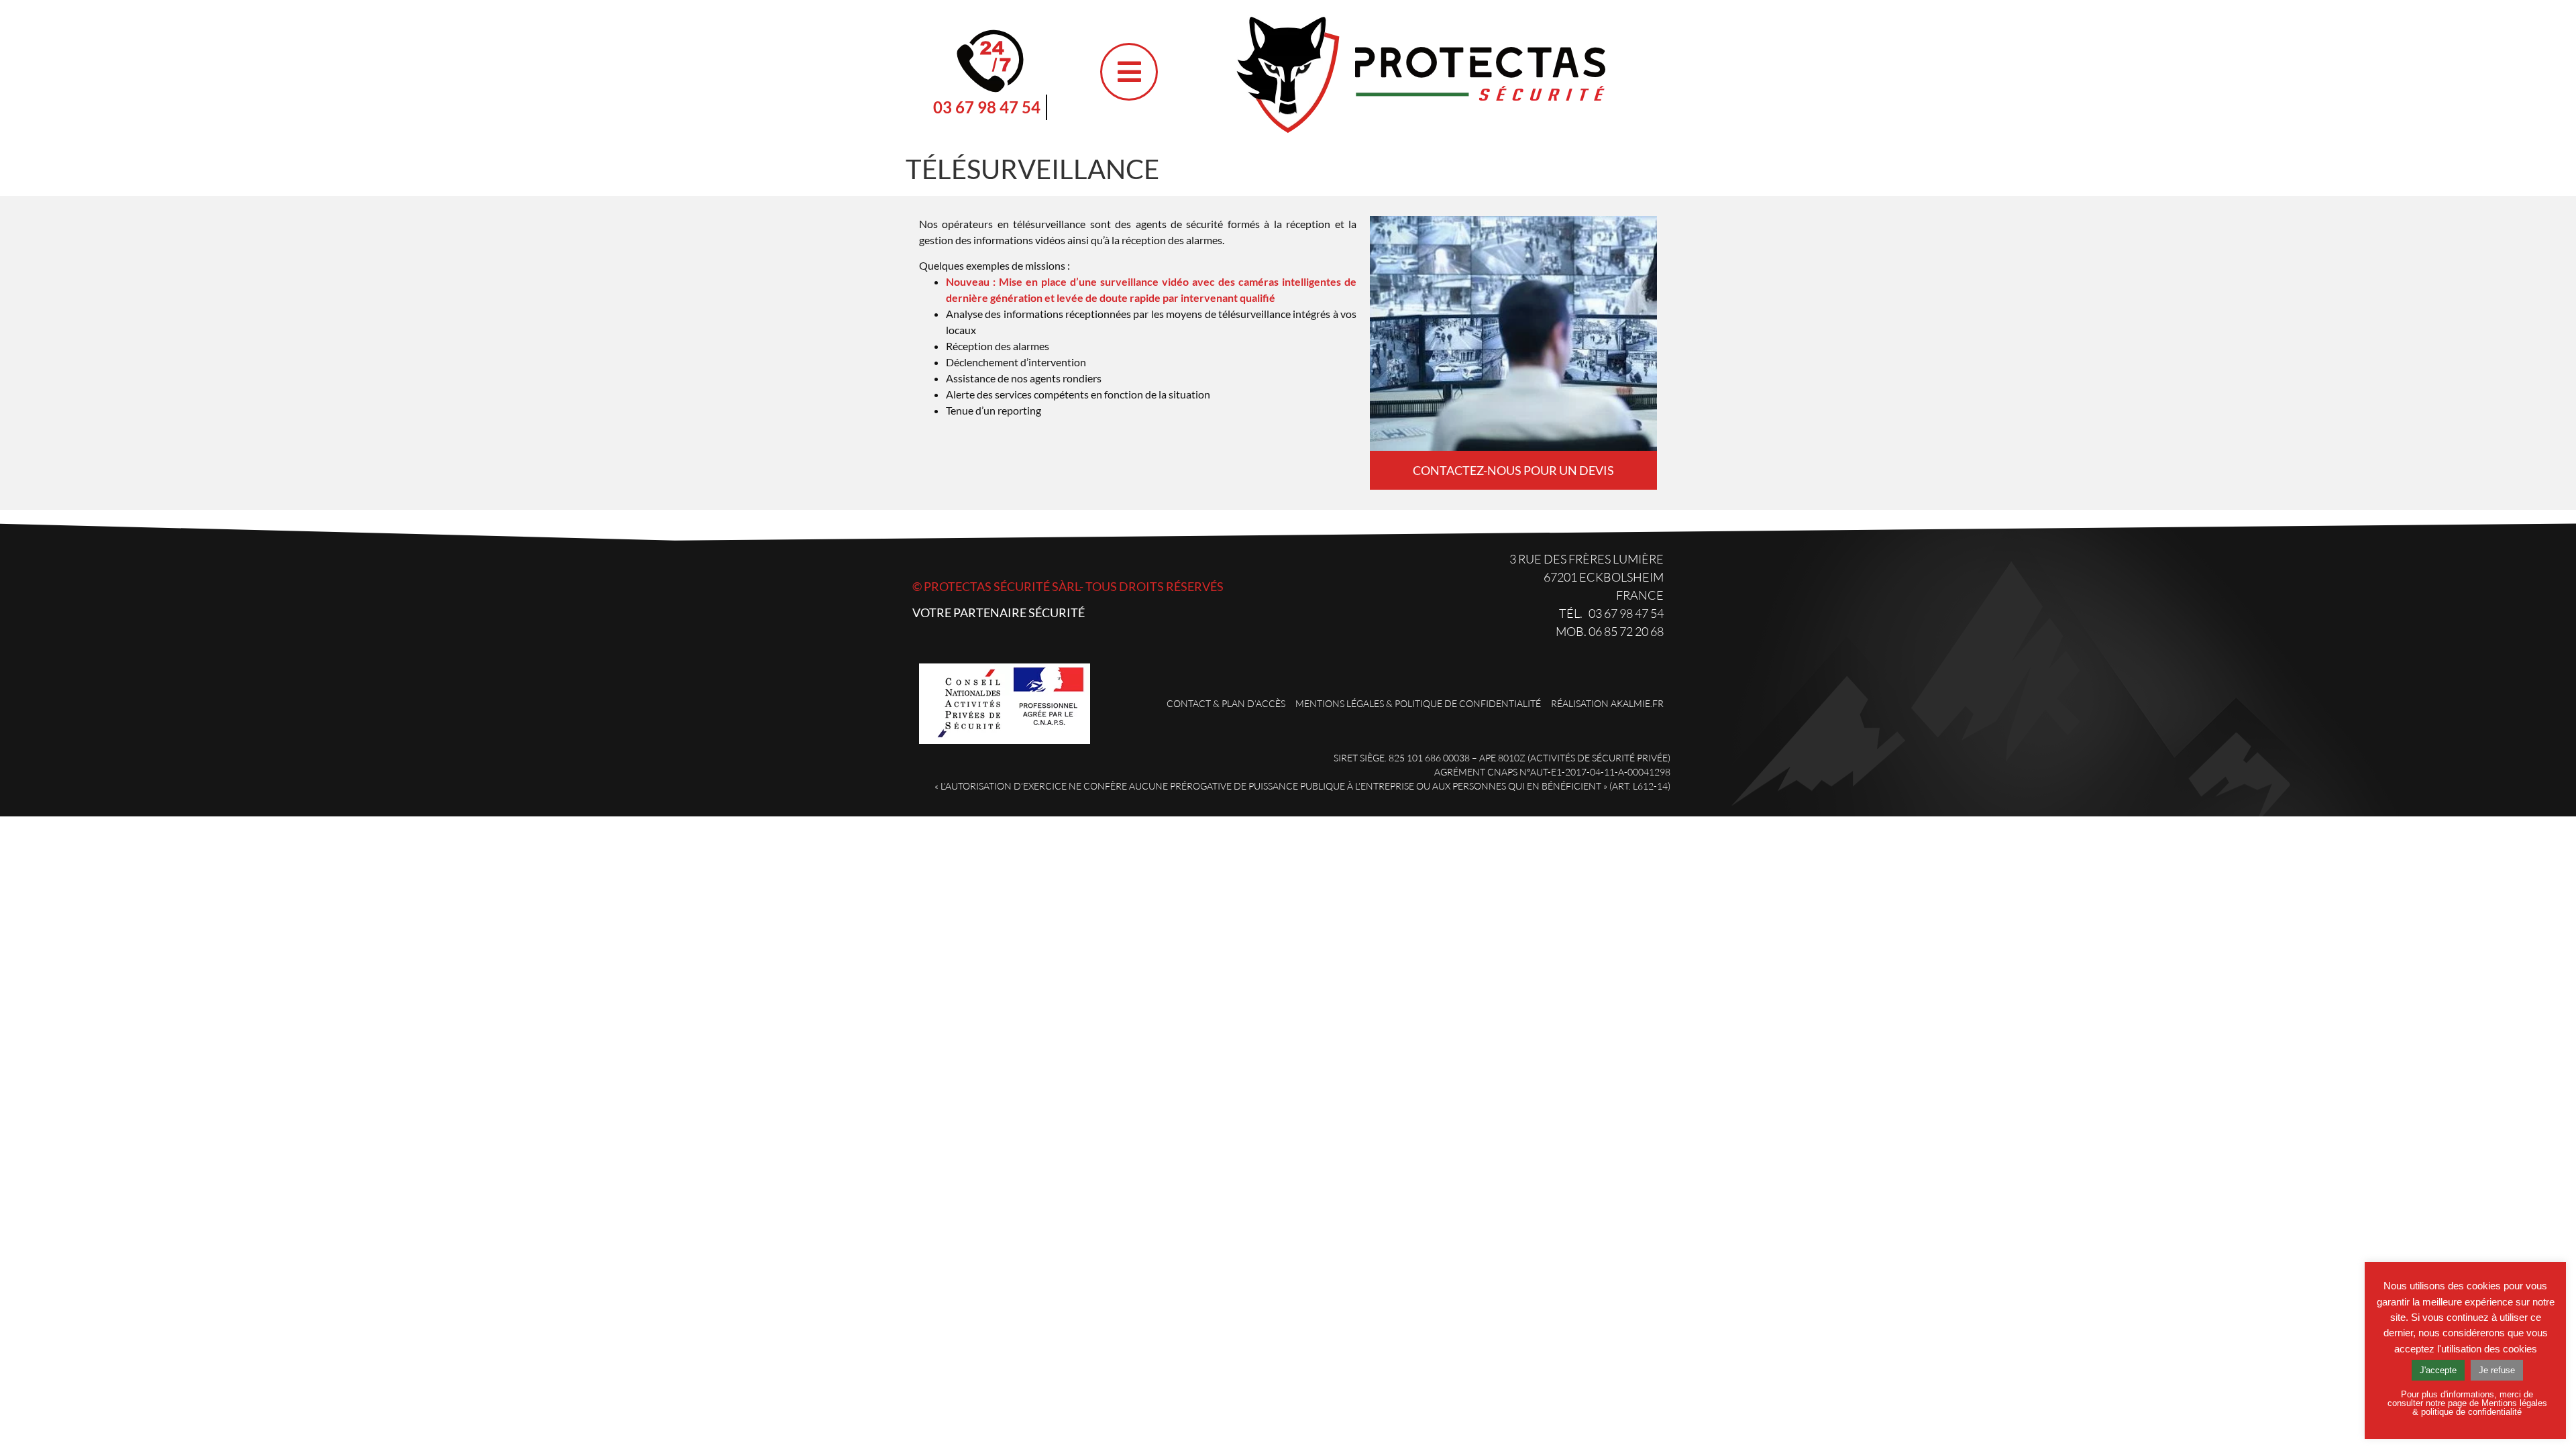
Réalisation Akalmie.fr (1607, 703)
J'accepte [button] (2438, 1370)
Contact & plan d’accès (1226, 703)
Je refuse (2497, 1370)
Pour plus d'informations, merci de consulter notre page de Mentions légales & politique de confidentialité (2467, 1403)
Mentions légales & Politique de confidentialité (1418, 703)
